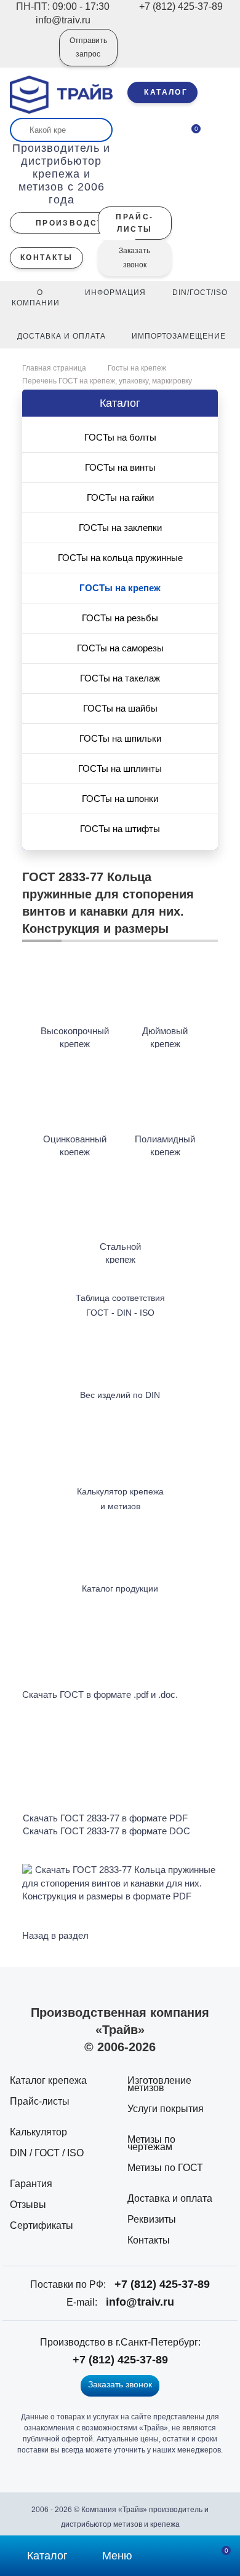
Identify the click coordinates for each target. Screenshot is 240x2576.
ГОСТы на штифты (120, 829)
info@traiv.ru (140, 2302)
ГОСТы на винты (120, 467)
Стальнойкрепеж (120, 1253)
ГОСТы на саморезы (120, 648)
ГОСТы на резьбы (120, 618)
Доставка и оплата (170, 2198)
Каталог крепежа (48, 2080)
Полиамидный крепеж (165, 1145)
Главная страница (55, 368)
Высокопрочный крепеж (75, 1037)
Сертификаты (42, 2225)
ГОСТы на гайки (120, 497)
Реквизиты (152, 2219)
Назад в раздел (55, 1935)
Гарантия (31, 2184)
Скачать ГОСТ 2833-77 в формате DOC (106, 1831)
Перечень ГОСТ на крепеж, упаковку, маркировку (107, 381)
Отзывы (28, 2205)
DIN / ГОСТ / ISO (47, 2153)
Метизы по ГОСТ (165, 2168)
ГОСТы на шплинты (120, 768)
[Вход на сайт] (33, 56)
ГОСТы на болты (120, 437)
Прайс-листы (40, 2101)
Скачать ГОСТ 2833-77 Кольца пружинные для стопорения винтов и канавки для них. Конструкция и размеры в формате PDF (119, 1883)
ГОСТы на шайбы (120, 708)
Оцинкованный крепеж (75, 1145)
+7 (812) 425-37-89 (162, 2284)
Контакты (149, 2240)
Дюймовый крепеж (165, 1037)
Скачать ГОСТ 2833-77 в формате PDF (105, 1818)
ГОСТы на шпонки (120, 799)
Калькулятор (38, 2132)
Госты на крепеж (137, 368)
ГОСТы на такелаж (120, 678)
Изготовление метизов (159, 2084)
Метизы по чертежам (151, 2143)
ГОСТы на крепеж (120, 588)
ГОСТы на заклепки (120, 528)
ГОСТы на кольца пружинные (120, 558)
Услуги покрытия (166, 2109)
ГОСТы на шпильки (120, 738)
